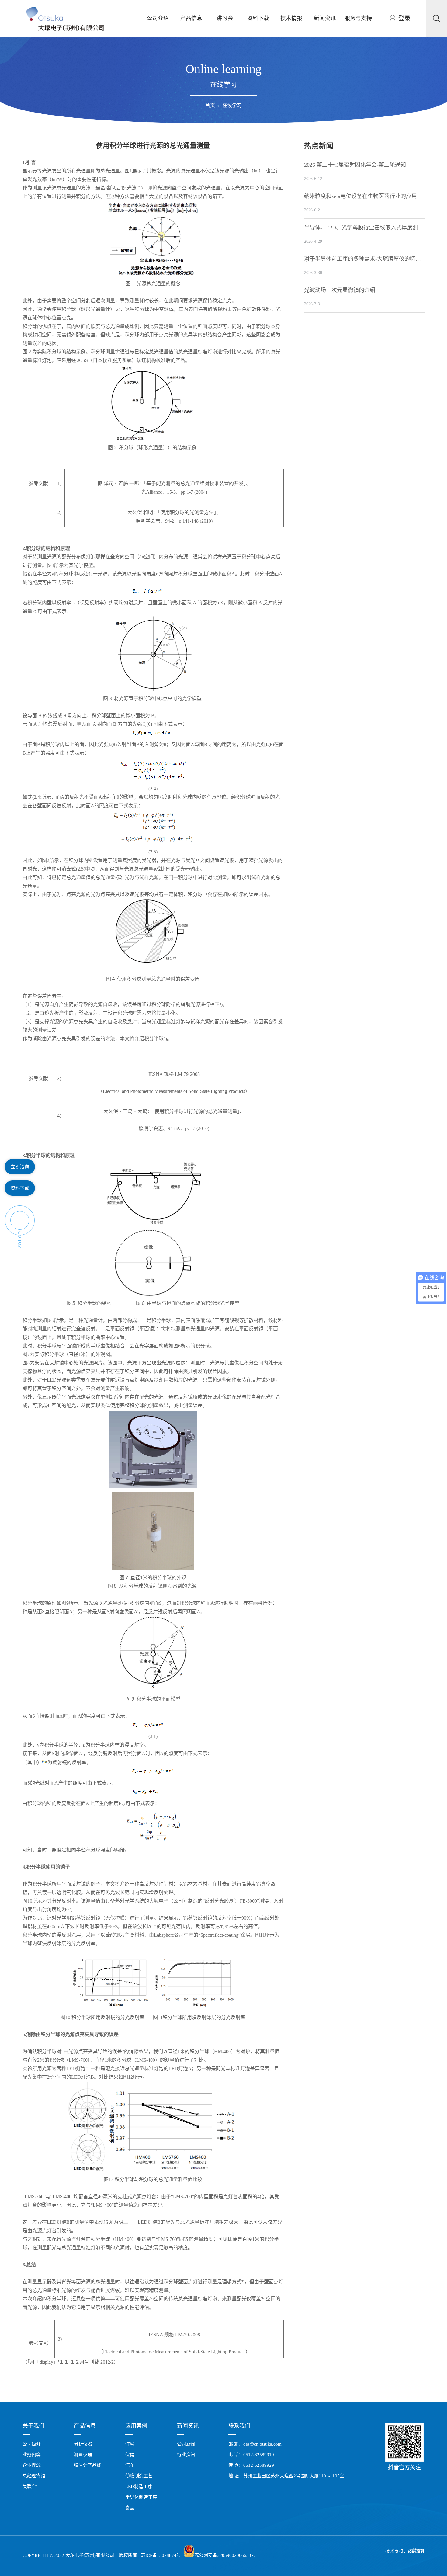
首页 (210, 105)
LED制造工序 (139, 2487)
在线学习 (232, 105)
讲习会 (225, 18)
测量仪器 (83, 2455)
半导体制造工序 (141, 2497)
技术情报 (291, 18)
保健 (130, 2455)
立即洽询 (20, 1167)
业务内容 (32, 2455)
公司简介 (32, 2444)
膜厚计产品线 (88, 2465)
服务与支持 (358, 18)
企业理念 (32, 2465)
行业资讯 (186, 2455)
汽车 (130, 2465)
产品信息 (191, 18)
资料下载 (258, 18)
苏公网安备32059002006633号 (225, 2555)
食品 (130, 2508)
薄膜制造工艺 (139, 2476)
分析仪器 (83, 2444)
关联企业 (32, 2487)
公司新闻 (186, 2444)
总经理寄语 (34, 2476)
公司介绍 (158, 18)
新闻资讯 (325, 18)
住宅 (130, 2444)
